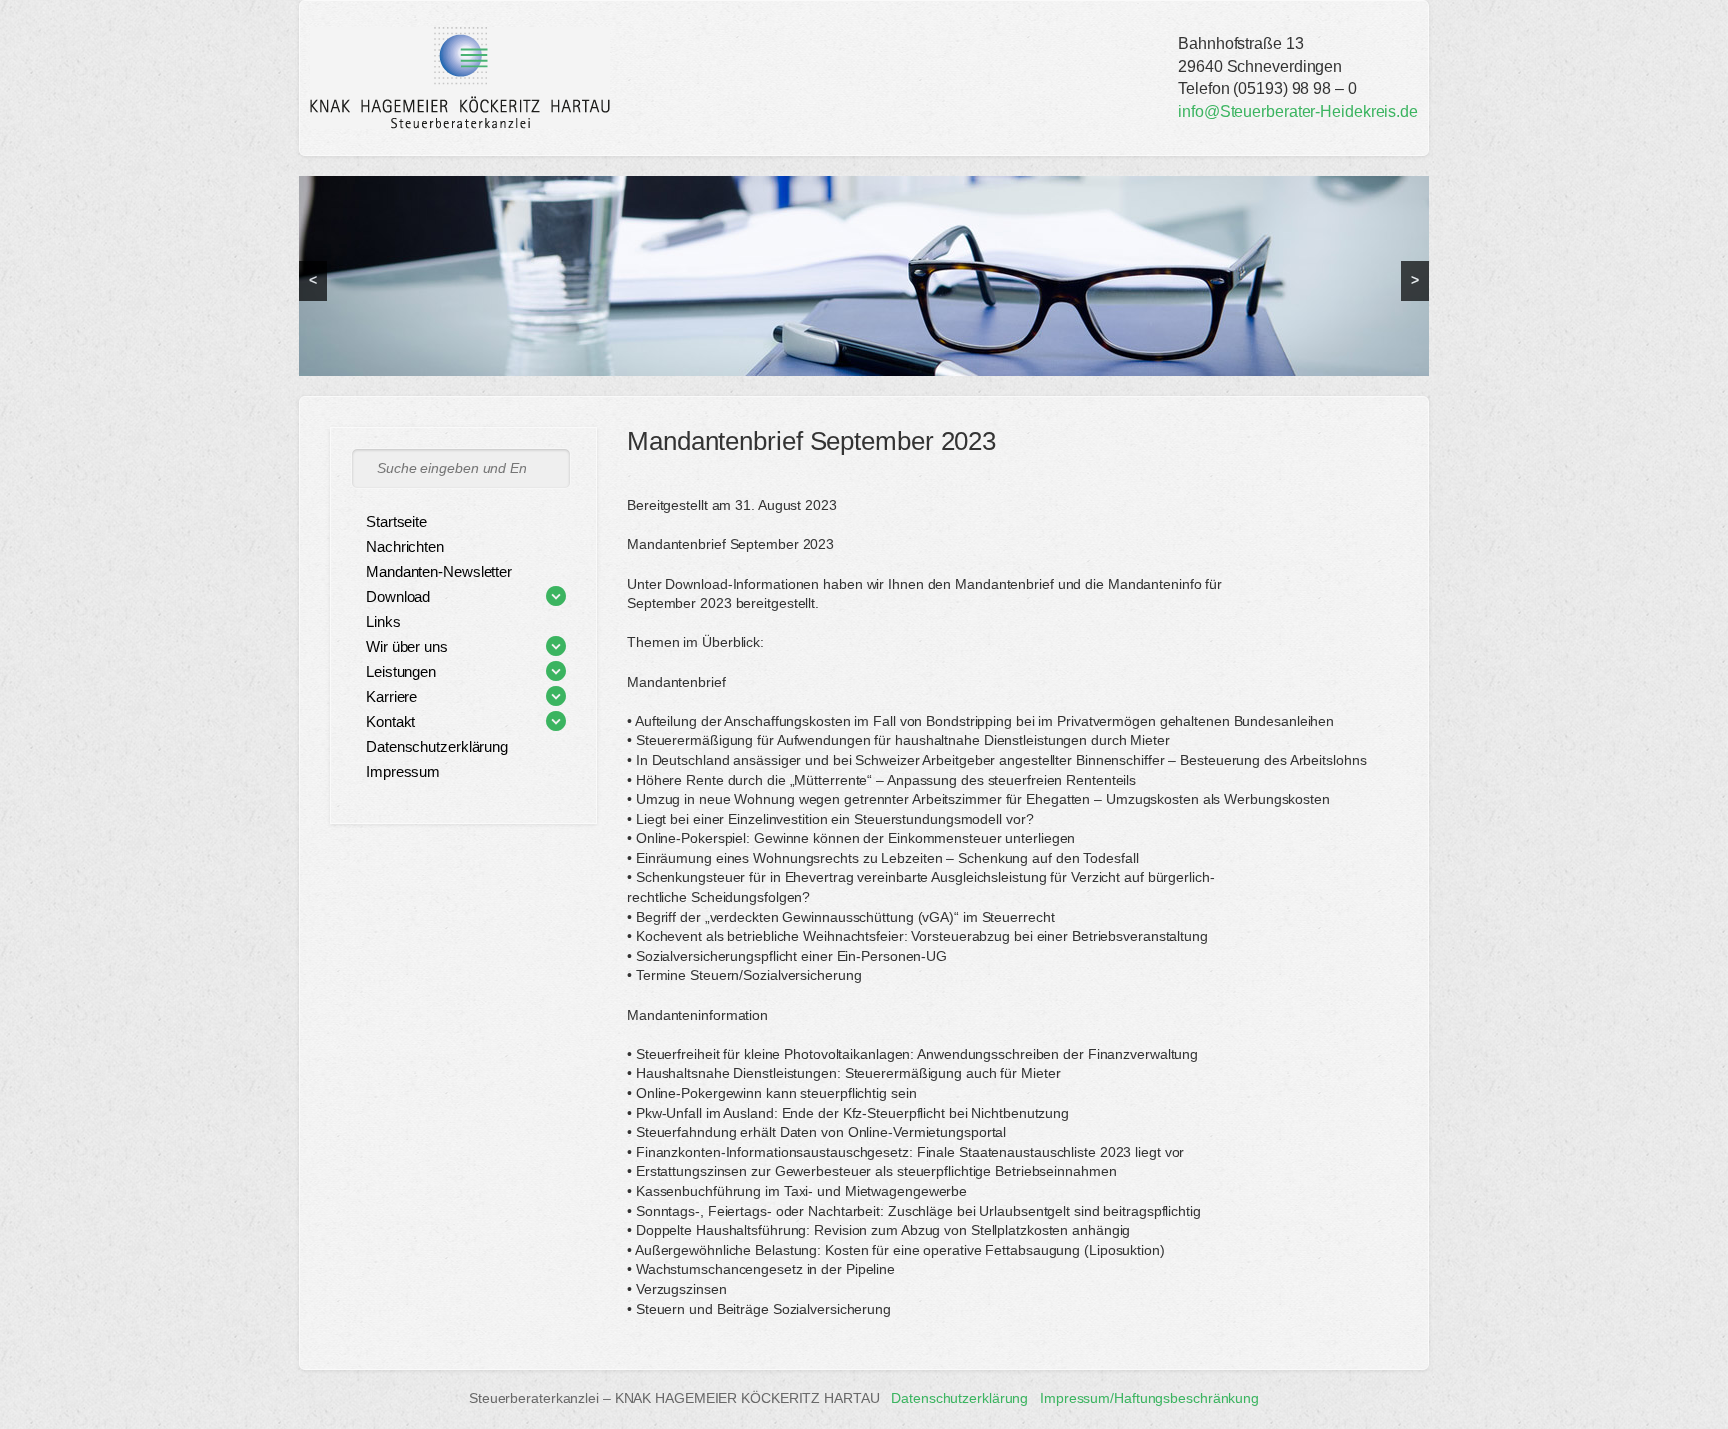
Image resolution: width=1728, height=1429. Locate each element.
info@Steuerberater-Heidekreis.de (1298, 111)
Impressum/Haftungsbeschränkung (1149, 1398)
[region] (864, 276)
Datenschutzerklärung (959, 1398)
